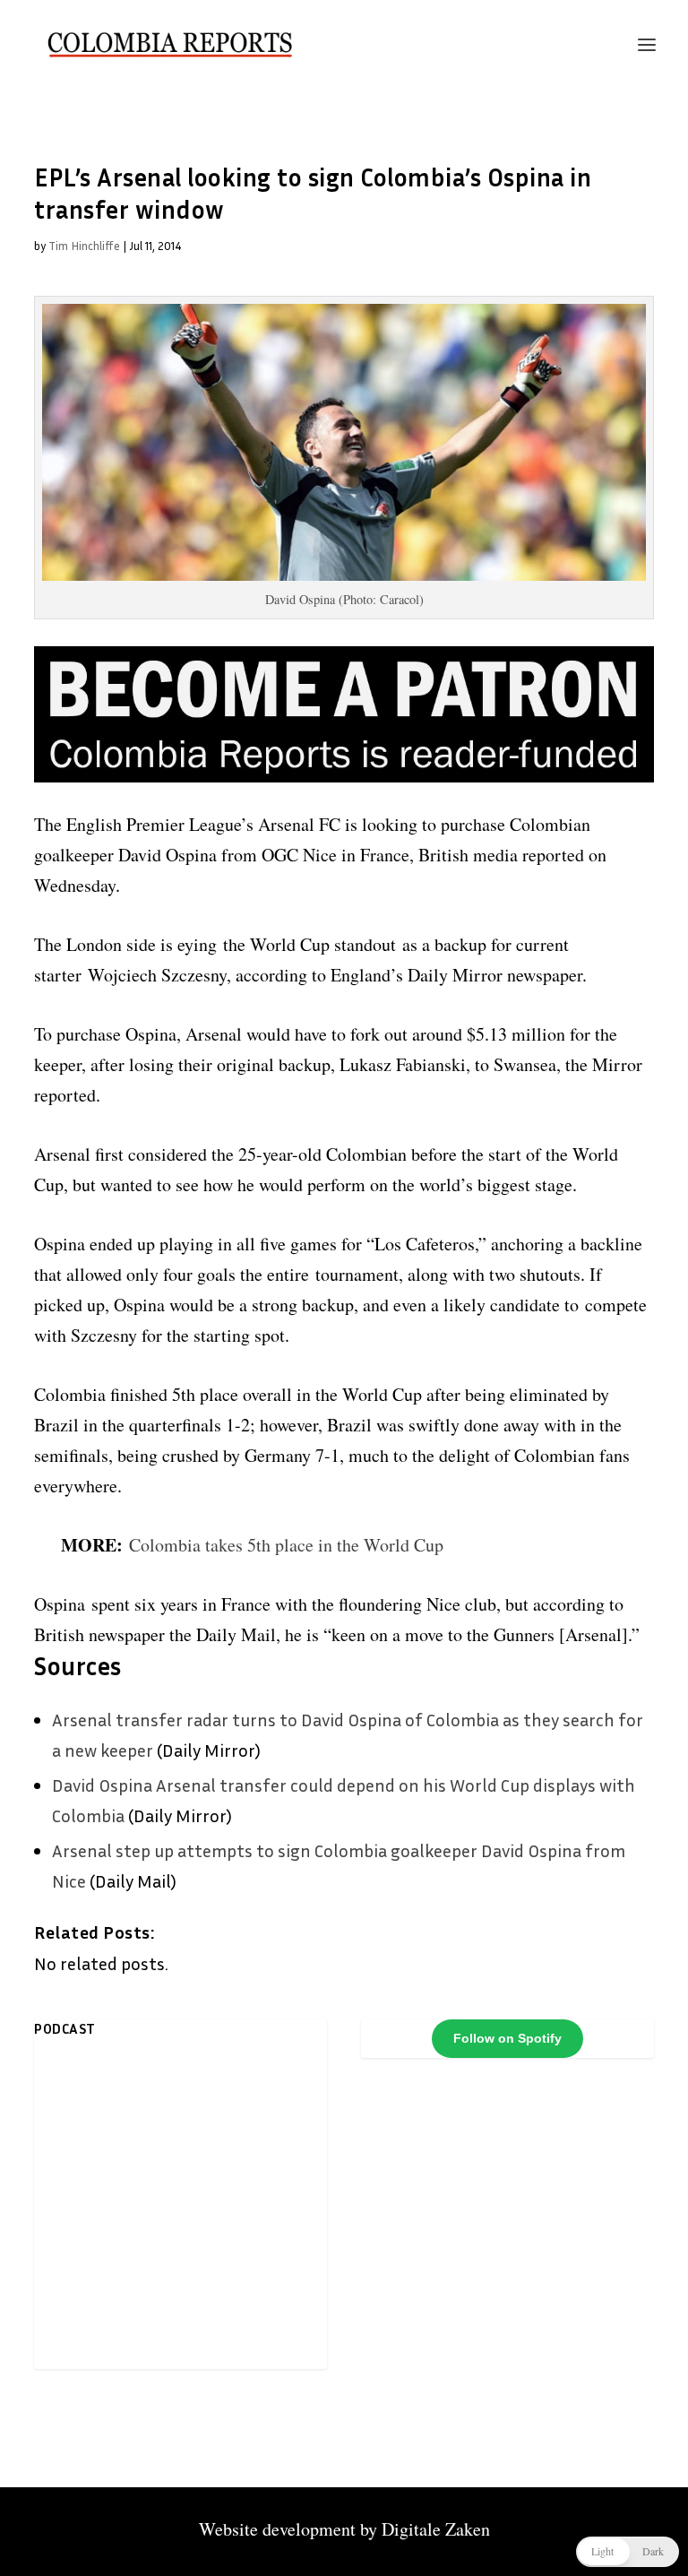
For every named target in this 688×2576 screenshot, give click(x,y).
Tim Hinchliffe (84, 246)
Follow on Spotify (507, 2038)
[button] (628, 2552)
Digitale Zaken (436, 2529)
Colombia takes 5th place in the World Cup (286, 1545)
